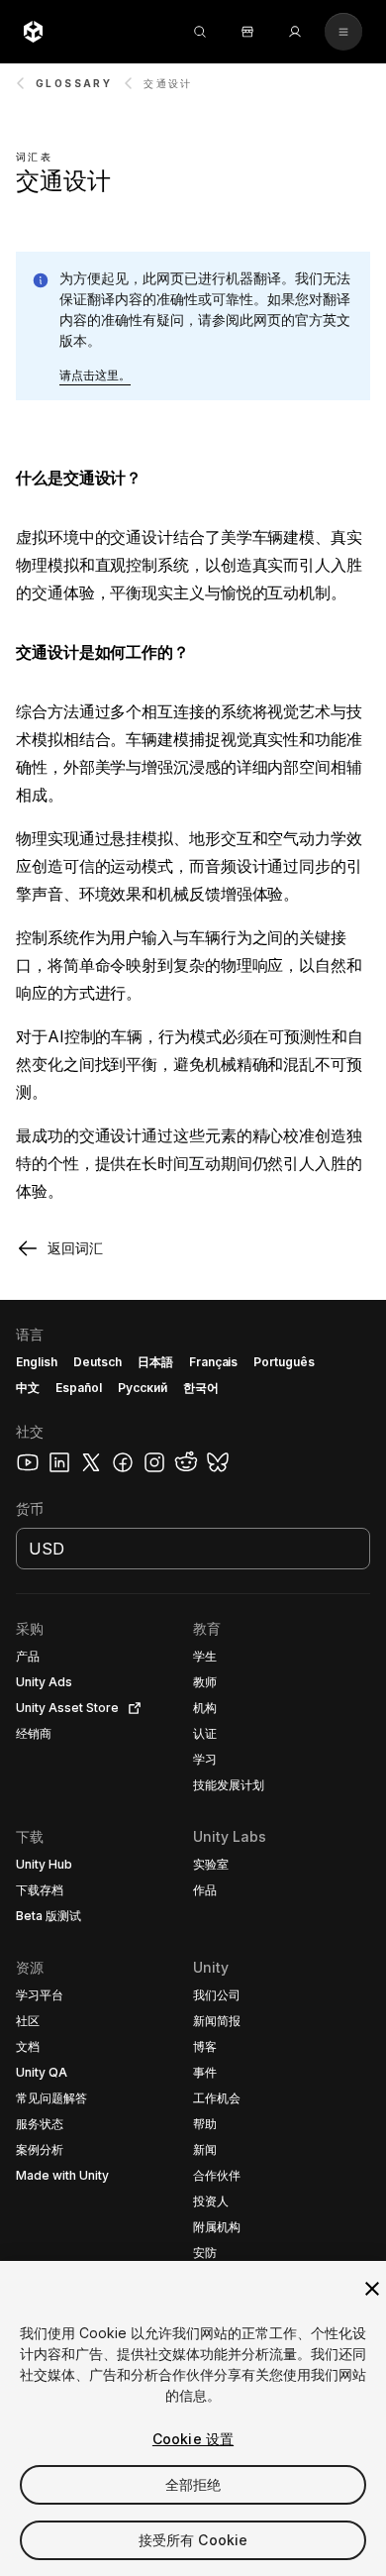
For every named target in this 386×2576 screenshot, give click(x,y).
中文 (28, 1388)
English (37, 1362)
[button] (95, 376)
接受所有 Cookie (193, 2540)
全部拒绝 (193, 2484)
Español (79, 1388)
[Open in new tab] (131, 1708)
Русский (143, 1388)
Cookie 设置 (193, 2439)
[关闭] (372, 2289)
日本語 (155, 1362)
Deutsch (97, 1362)
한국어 (201, 1388)
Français (214, 1362)
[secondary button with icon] (343, 32)
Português (284, 1362)
